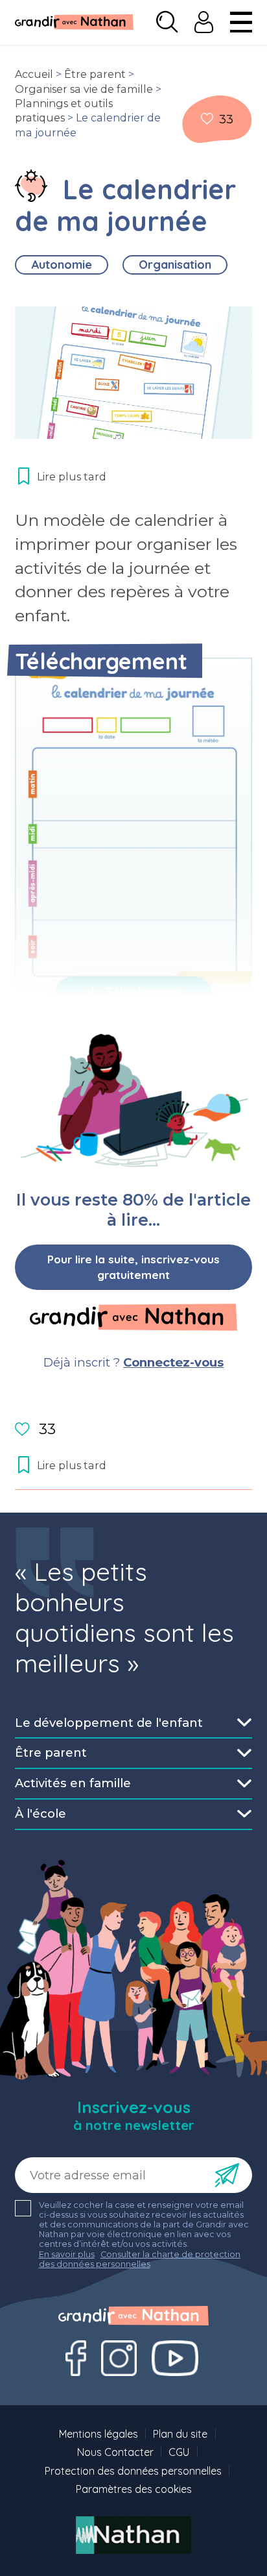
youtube (175, 2358)
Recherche (167, 22)
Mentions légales (99, 2434)
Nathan (134, 2535)
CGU (179, 2452)
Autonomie (62, 265)
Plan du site (180, 2434)
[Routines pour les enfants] (31, 186)
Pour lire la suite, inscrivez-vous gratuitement (133, 1267)
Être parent (95, 74)
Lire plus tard (207, 119)
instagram (119, 2358)
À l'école (41, 1814)
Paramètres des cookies (134, 2489)
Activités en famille (73, 1783)
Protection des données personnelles (133, 2471)
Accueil (34, 74)
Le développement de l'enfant (109, 1723)
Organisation (175, 265)
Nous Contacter (115, 2452)
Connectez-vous (173, 1362)
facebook (76, 2358)
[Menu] (241, 22)
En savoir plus (67, 2254)
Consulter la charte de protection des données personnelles (140, 2259)
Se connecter (204, 22)
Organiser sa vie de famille (84, 89)
